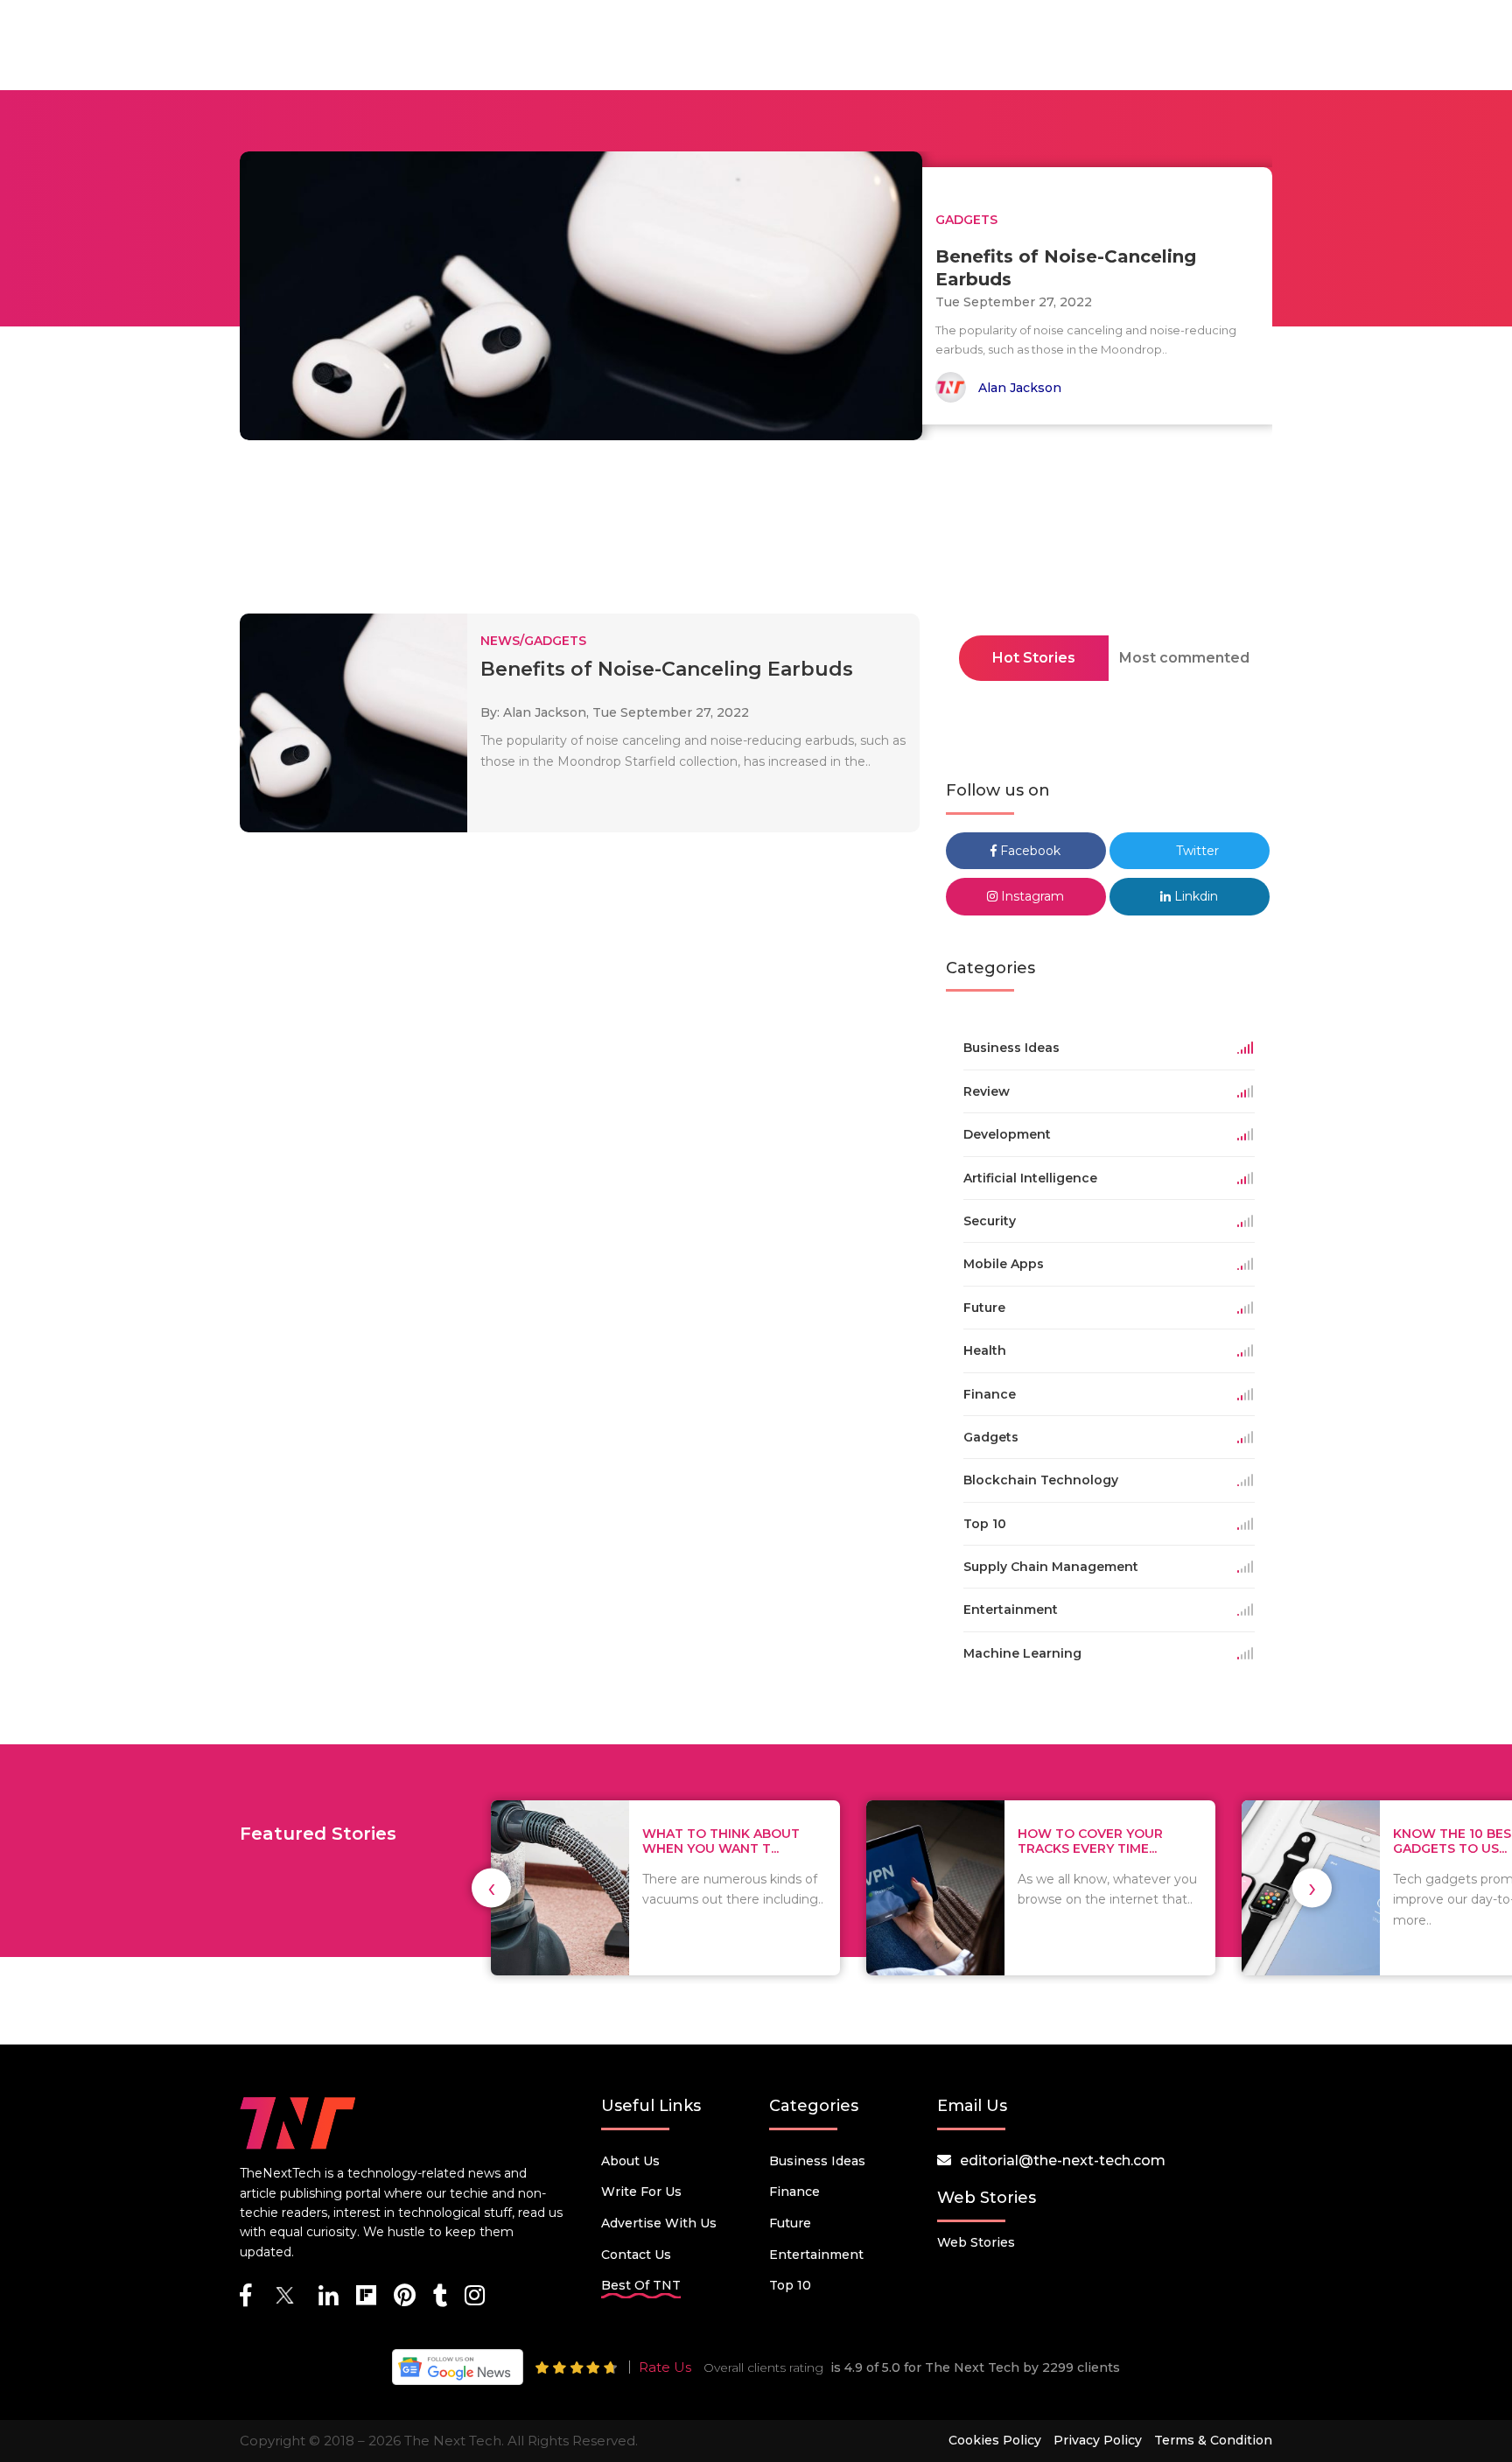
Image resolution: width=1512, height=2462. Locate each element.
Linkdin (1194, 896)
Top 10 (790, 2285)
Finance (794, 2192)
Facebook (1029, 851)
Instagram (1031, 896)
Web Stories (976, 2242)
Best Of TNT (641, 2285)
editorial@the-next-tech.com (1063, 2160)
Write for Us (641, 2192)
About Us (630, 2161)
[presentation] (491, 1888)
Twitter (1196, 851)
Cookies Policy (995, 2440)
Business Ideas (817, 2161)
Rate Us (665, 2367)
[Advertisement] (756, 532)
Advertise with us (659, 2223)
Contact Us (636, 2255)
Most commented (1184, 658)
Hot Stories (1034, 658)
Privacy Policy (1098, 2440)
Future (790, 2223)
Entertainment (816, 2255)
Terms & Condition (1213, 2440)
